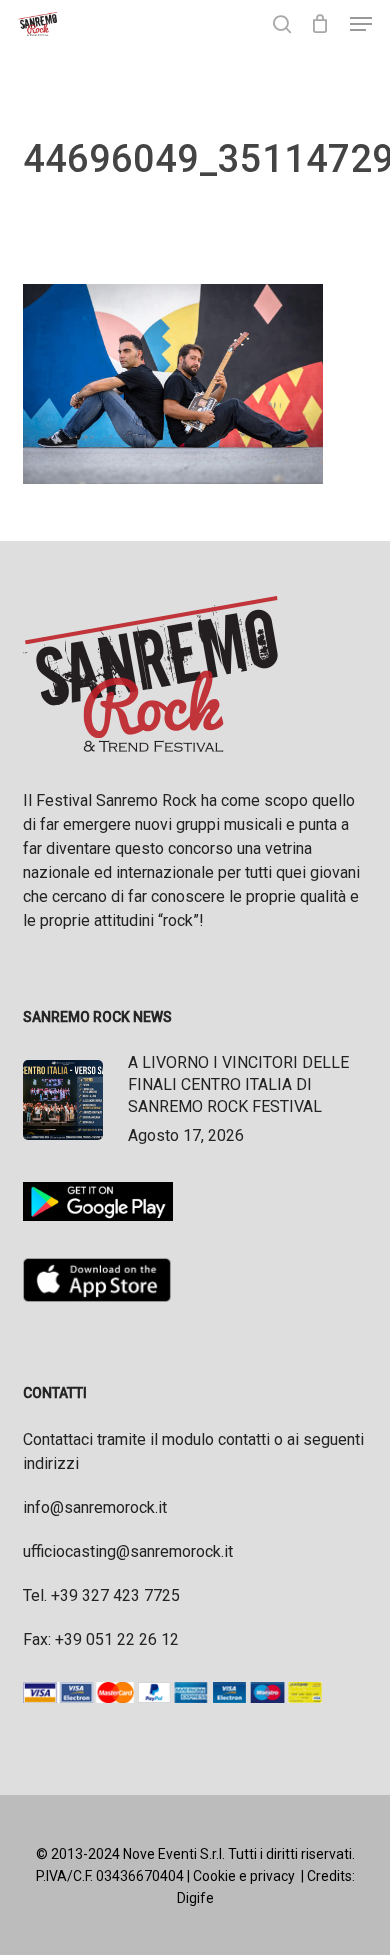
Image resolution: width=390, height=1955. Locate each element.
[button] (361, 24)
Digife (195, 1898)
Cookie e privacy (244, 1876)
